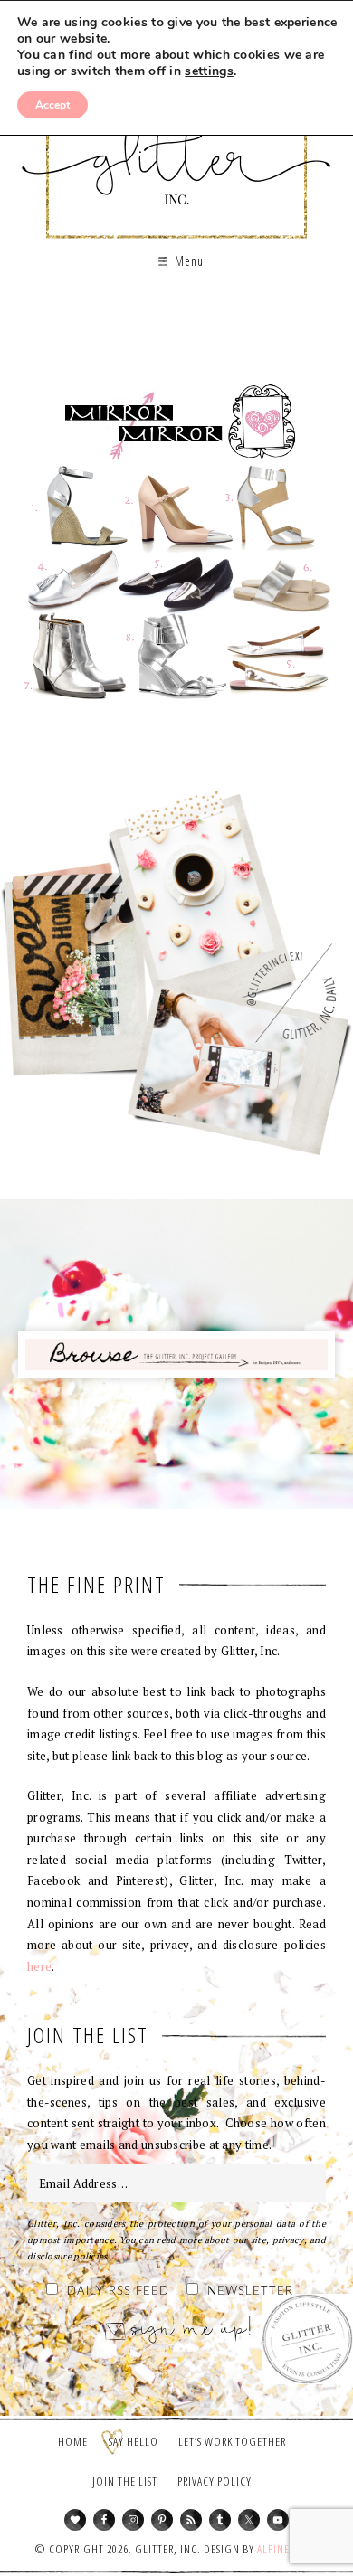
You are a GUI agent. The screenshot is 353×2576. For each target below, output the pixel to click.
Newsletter (250, 2292)
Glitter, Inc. (177, 148)
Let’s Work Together (232, 2441)
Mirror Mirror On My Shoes (176, 547)
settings (209, 71)
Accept (52, 105)
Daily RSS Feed (118, 2292)
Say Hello (134, 2441)
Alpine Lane (286, 2549)
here (39, 1966)
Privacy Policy (215, 2481)
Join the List (125, 2481)
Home (73, 2441)
